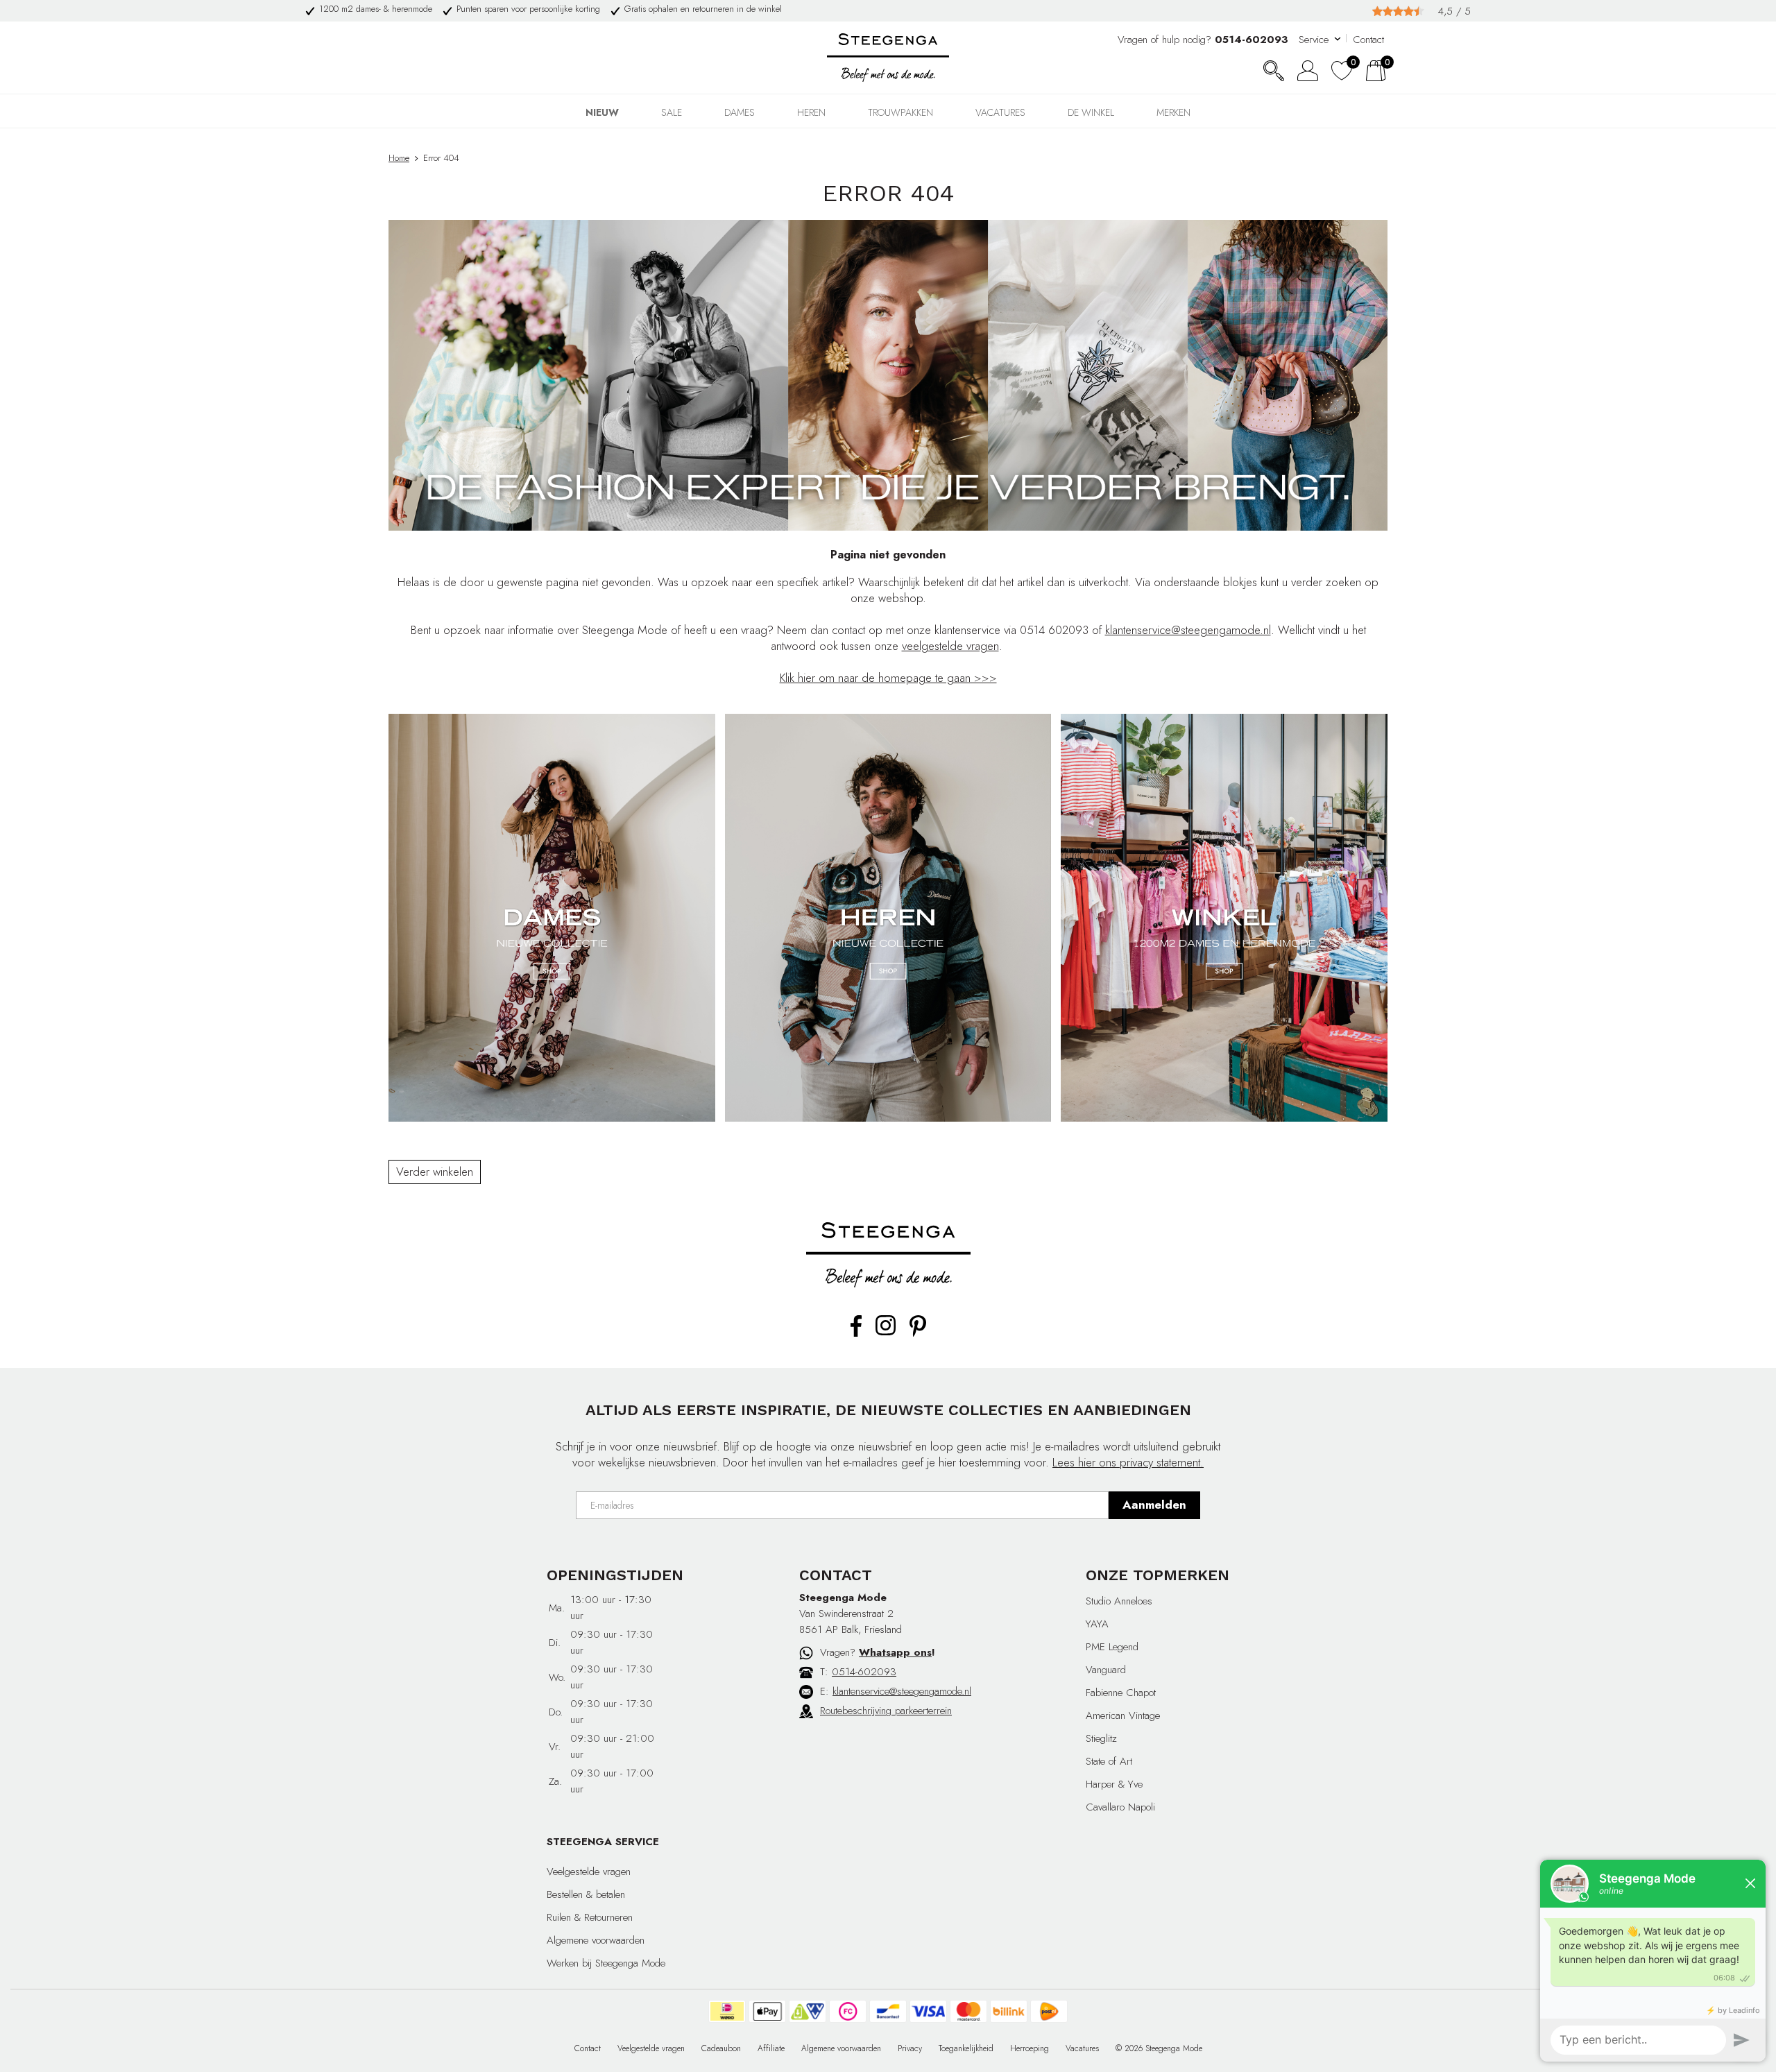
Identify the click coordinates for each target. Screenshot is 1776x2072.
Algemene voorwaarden (596, 1940)
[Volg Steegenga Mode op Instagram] (886, 1333)
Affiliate (771, 2048)
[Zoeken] (1274, 71)
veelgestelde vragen (950, 646)
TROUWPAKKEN (900, 112)
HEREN (811, 112)
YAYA (1097, 1624)
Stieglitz (1101, 1738)
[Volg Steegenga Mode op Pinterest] (918, 1334)
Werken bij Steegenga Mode (606, 1963)
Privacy (910, 2048)
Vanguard (1106, 1670)
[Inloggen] (1308, 71)
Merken (1173, 112)
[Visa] (928, 2011)
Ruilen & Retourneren (590, 1917)
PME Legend (1112, 1647)
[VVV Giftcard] (808, 2011)
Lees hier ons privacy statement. (1128, 1462)
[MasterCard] (968, 2011)
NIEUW (602, 112)
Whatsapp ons (895, 1652)
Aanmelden (1154, 1505)
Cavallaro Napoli (1120, 1807)
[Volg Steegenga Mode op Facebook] (856, 1334)
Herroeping (1030, 2048)
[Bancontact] (888, 2011)
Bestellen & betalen (586, 1894)
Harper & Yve (1114, 1784)
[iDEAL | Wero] (727, 2011)
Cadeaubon (721, 2048)
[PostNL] (1049, 2011)
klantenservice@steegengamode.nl (1188, 630)
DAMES (740, 112)
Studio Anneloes (1119, 1601)
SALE (672, 112)
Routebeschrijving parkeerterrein (886, 1711)
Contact (1368, 40)
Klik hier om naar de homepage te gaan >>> (888, 678)
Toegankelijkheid (966, 2048)
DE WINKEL (1091, 112)
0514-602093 (864, 1672)
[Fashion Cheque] (848, 2011)
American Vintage (1123, 1715)
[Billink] (1009, 2011)
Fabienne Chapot (1121, 1693)
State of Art (1109, 1761)
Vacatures (1000, 112)
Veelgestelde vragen (589, 1872)
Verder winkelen (435, 1172)
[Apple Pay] (767, 2011)
